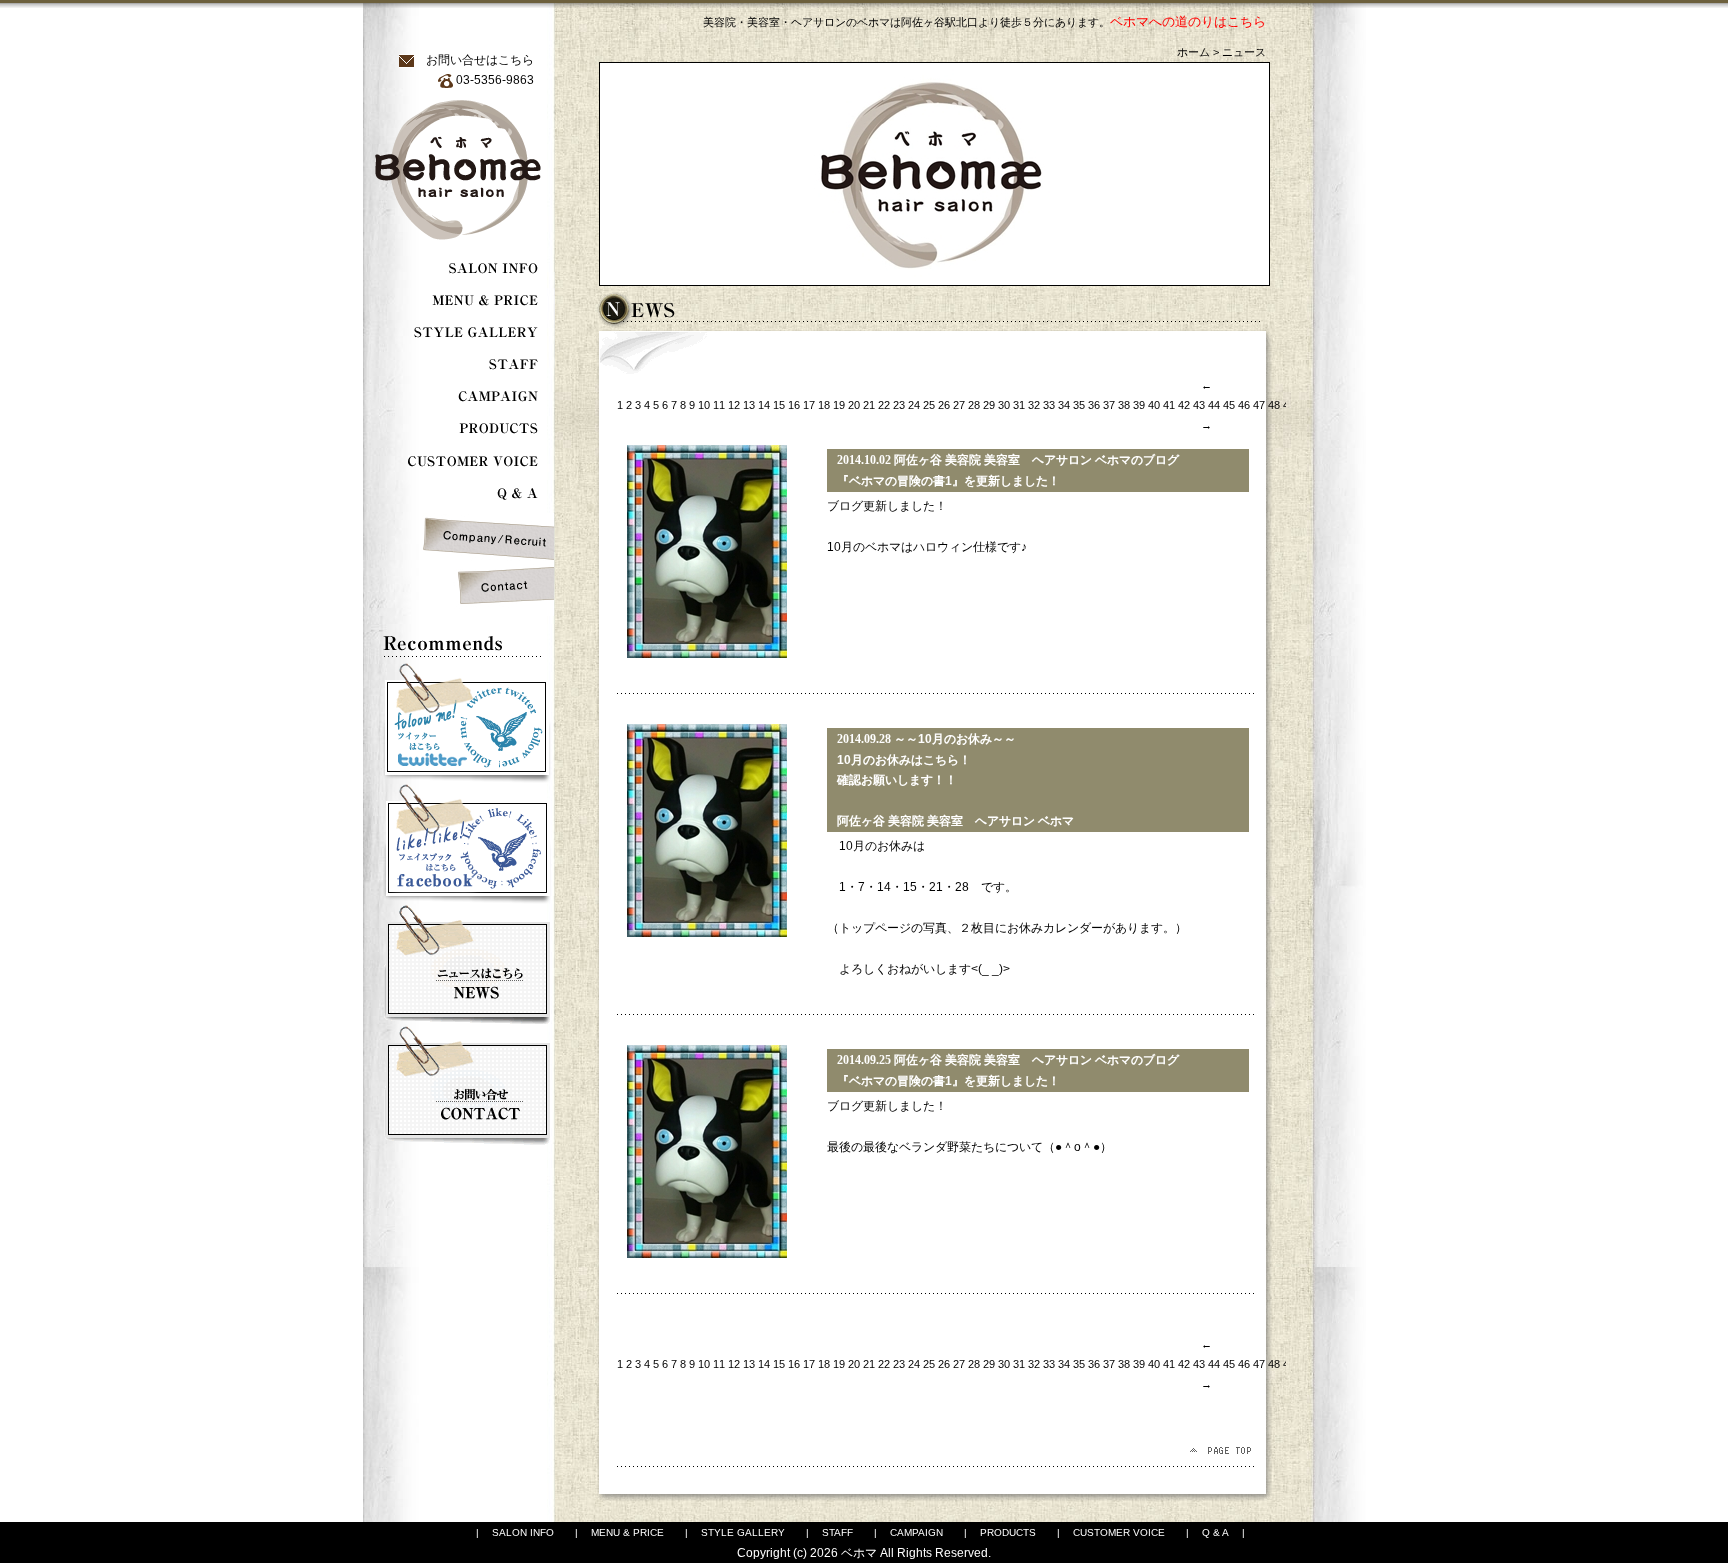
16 (794, 405)
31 (1019, 405)
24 (914, 405)
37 (1109, 405)
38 (1124, 405)
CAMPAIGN (916, 1532)
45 (1229, 405)
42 (1184, 405)
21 (869, 405)
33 (1049, 405)
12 (734, 405)
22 (884, 405)
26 (944, 405)
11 (719, 405)
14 (764, 405)
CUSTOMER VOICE (1119, 1532)
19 (839, 405)
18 (824, 405)
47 (1259, 405)
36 (1094, 405)
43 (1199, 405)
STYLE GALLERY (743, 1532)
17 (809, 405)
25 (929, 405)
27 (959, 405)
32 (1034, 405)
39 (1139, 405)
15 (779, 405)
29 (989, 405)
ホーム (1193, 52)
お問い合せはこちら (480, 60)
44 (1214, 405)
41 (1169, 405)
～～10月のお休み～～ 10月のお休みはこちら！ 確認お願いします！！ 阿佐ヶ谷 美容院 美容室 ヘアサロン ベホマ (955, 780)
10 (704, 405)
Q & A (1215, 1532)
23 (899, 405)
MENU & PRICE (627, 1532)
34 (1064, 405)
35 (1079, 405)
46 (1244, 405)
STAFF (837, 1532)
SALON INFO (523, 1532)
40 (1154, 405)
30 (1004, 405)
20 (854, 405)
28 (974, 405)
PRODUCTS (1008, 1532)
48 (1274, 405)
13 (749, 405)
